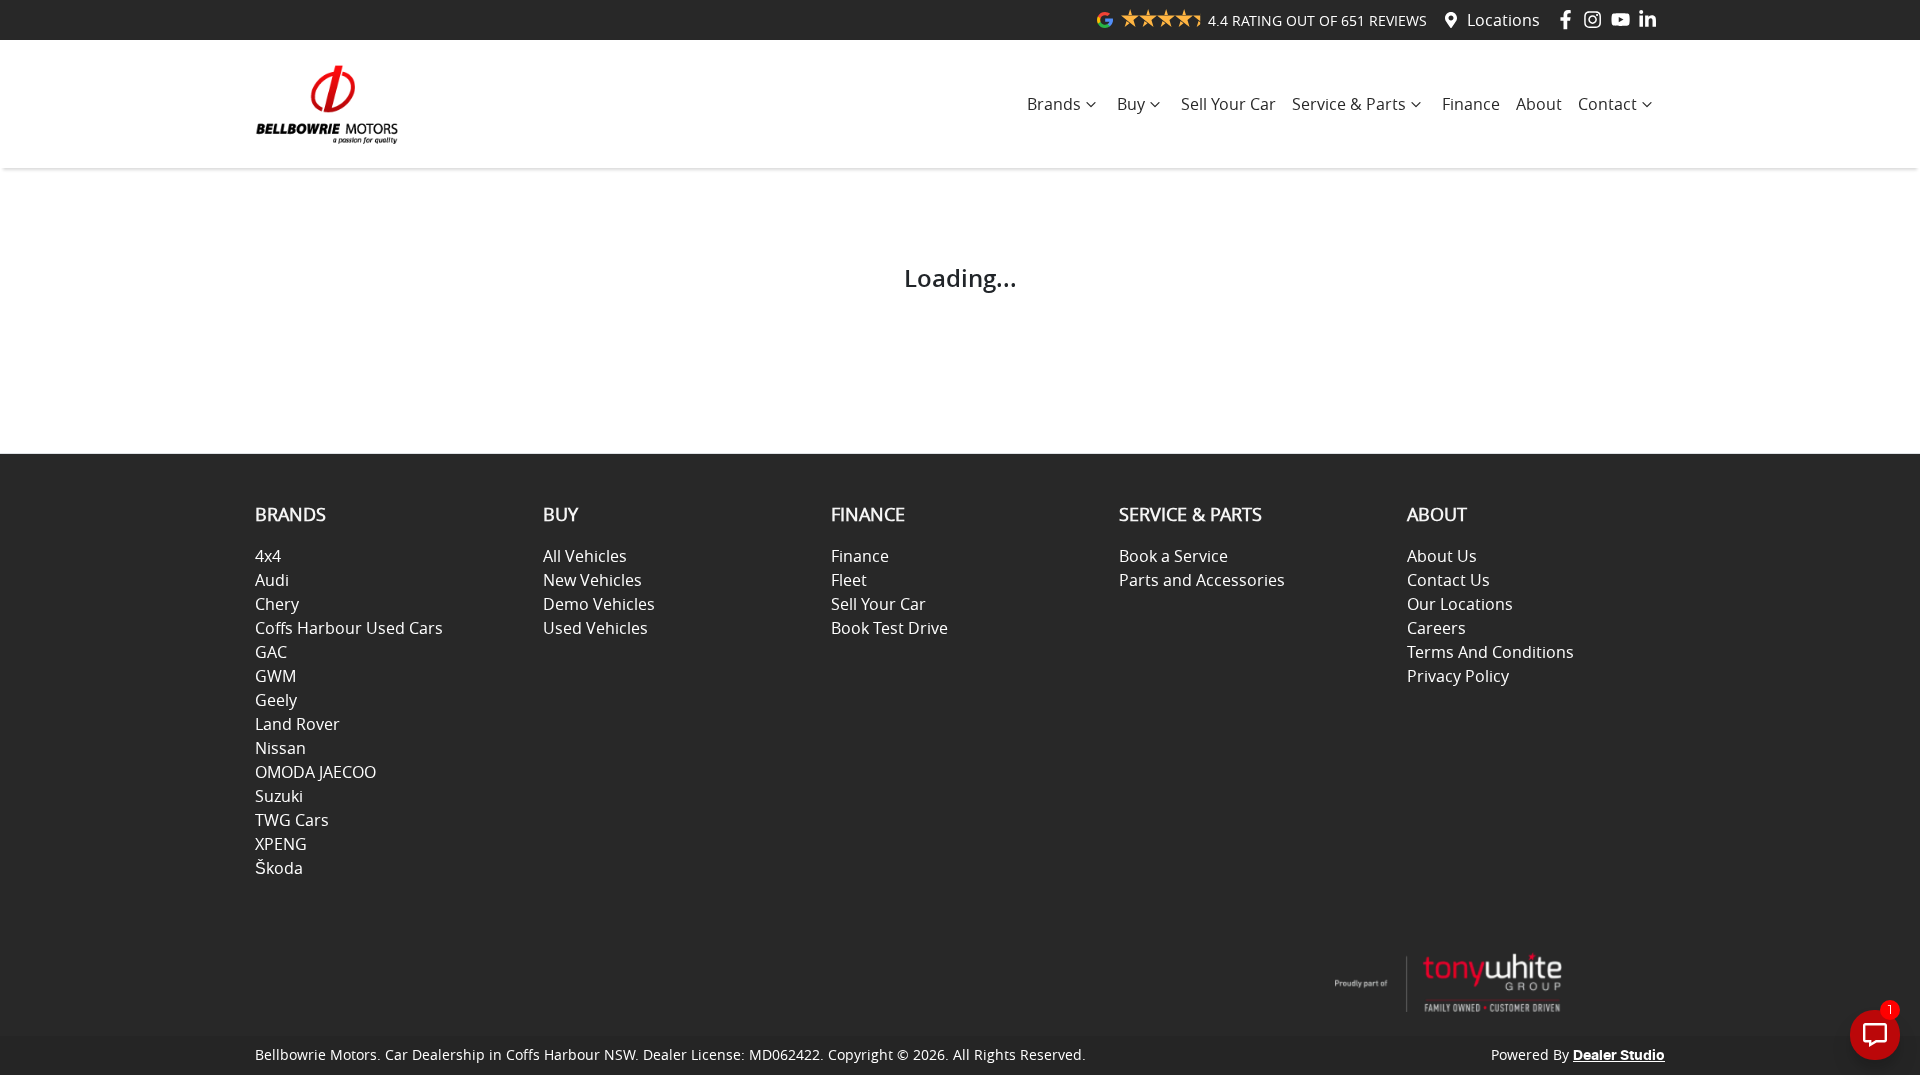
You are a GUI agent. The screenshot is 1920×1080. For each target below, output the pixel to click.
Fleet (849, 580)
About (1539, 104)
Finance (1471, 104)
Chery (277, 604)
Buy (1131, 104)
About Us (1442, 556)
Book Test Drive (889, 628)
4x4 (268, 556)
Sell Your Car (1228, 104)
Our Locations (1460, 604)
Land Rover (297, 724)
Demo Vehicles (599, 604)
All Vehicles (585, 556)
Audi (272, 580)
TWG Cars (292, 820)
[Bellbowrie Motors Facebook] (1569, 19)
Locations (1503, 20)
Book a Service (1173, 556)
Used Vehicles (595, 628)
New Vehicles (592, 580)
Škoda (279, 868)
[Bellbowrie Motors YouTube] (1624, 19)
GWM (275, 676)
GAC (271, 652)
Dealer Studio (1619, 1056)
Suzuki (279, 796)
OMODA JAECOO (315, 772)
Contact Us (1448, 580)
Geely (276, 700)
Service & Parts (1349, 104)
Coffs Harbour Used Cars (349, 628)
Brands (1054, 104)
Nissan (280, 748)
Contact (1607, 104)
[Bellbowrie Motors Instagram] (1596, 19)
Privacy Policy (1458, 676)
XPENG (281, 844)
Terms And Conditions (1490, 652)
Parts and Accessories (1202, 580)
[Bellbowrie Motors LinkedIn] (1651, 19)
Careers (1436, 628)
